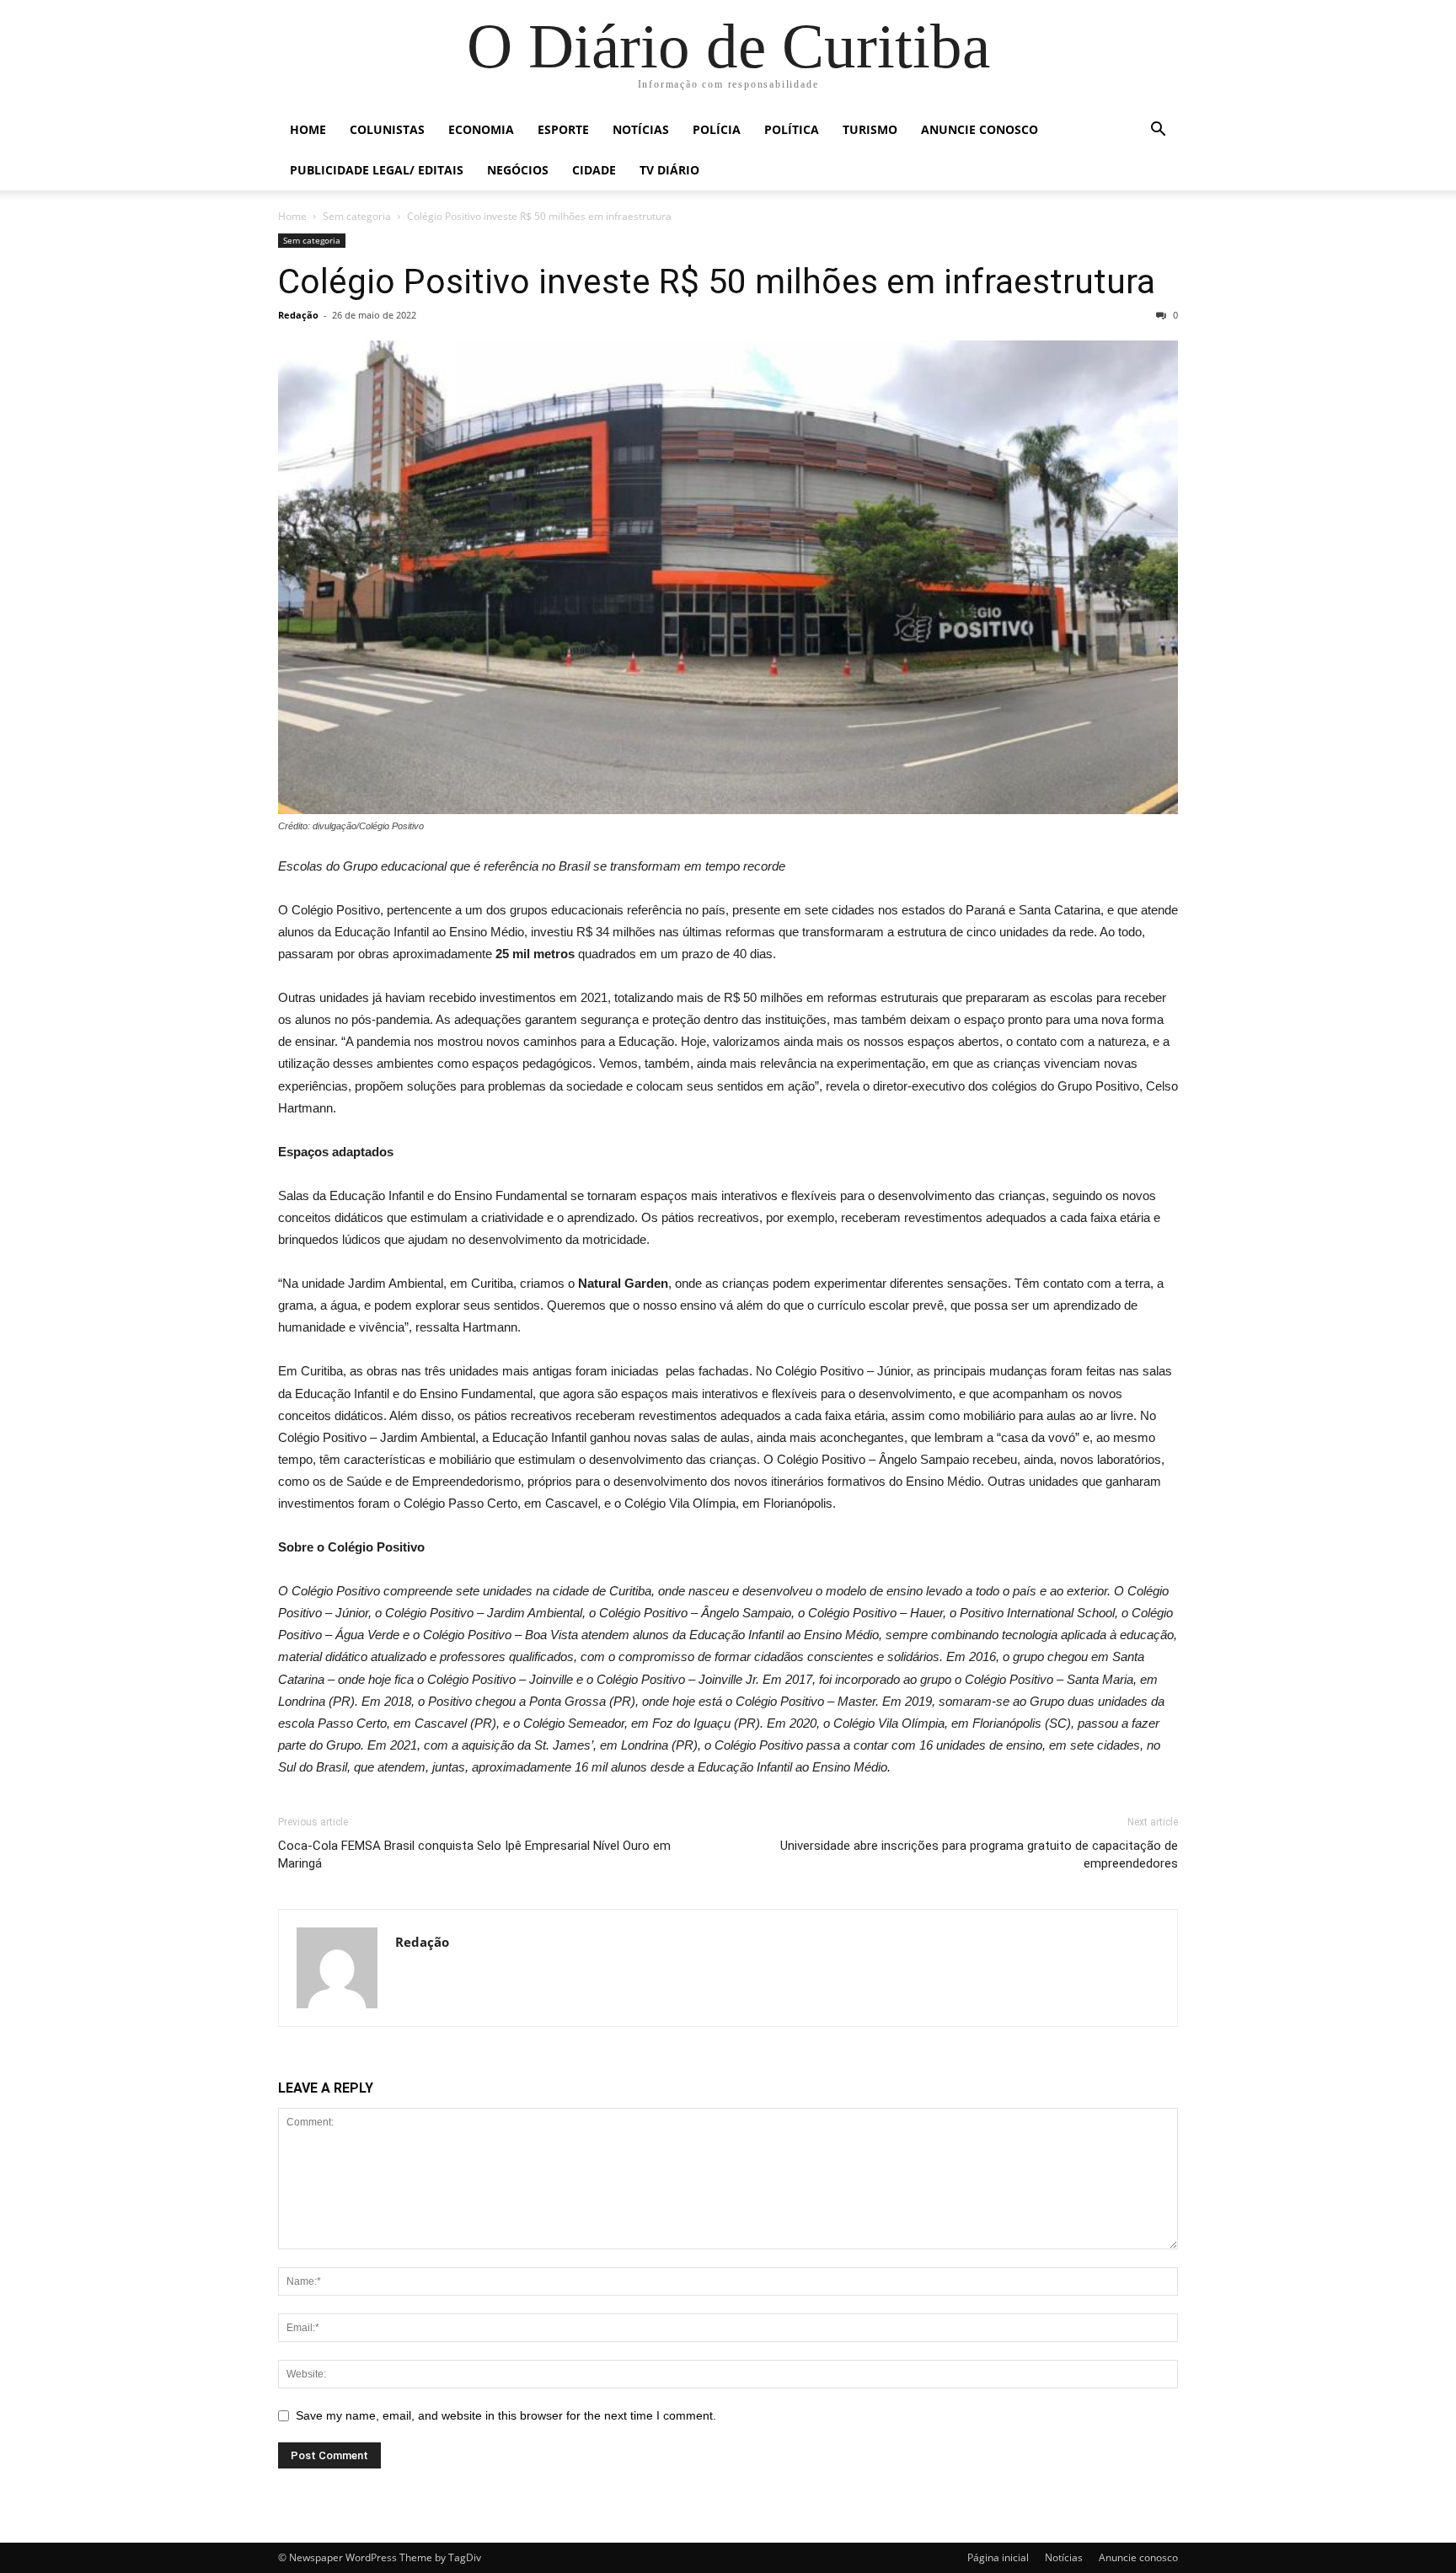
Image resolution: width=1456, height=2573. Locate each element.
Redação (298, 315)
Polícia (717, 129)
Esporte (563, 129)
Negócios (518, 170)
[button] (1158, 131)
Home (308, 129)
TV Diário (669, 170)
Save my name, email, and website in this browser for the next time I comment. (506, 2415)
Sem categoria (357, 216)
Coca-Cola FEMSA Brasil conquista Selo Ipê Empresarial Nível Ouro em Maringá (474, 1855)
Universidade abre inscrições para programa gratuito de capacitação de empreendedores (979, 1855)
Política (792, 129)
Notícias (641, 129)
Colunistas (387, 129)
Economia (481, 129)
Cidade (594, 170)
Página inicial (998, 2557)
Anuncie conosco (980, 129)
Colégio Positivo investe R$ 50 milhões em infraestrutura (717, 281)
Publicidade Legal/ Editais (377, 170)
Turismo (870, 129)
